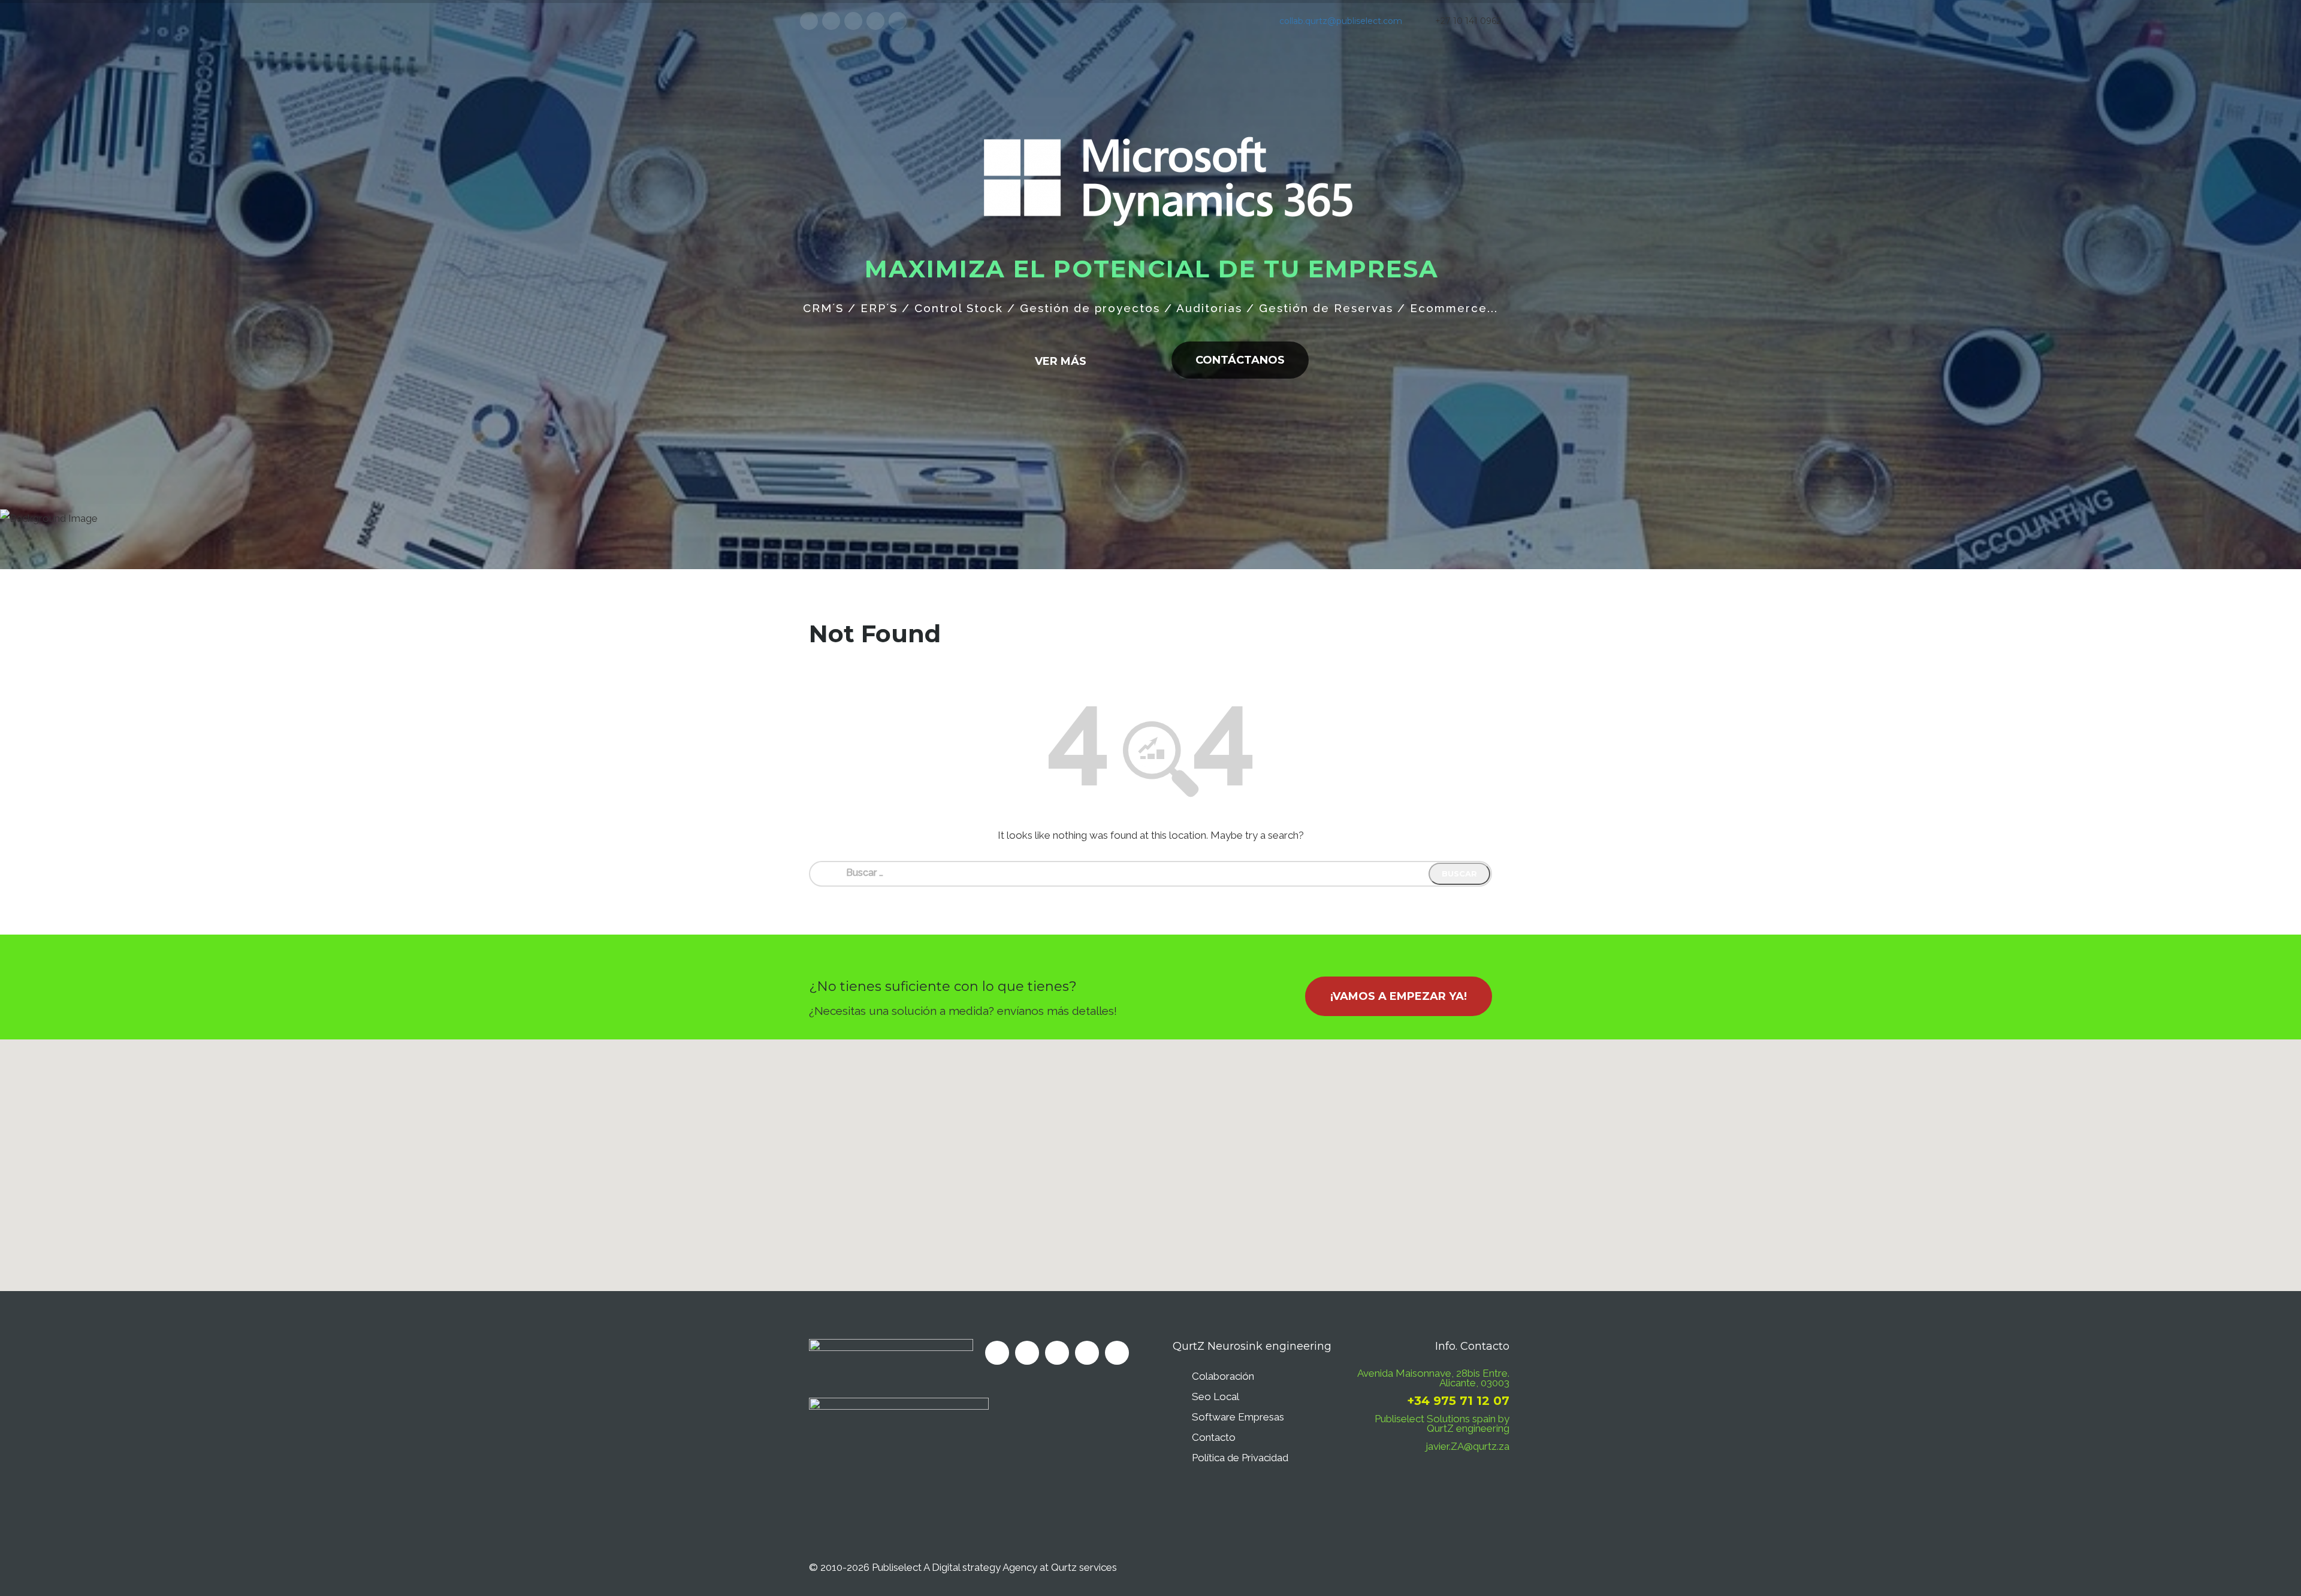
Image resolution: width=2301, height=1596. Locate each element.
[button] (1150, 1158)
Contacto (1214, 1437)
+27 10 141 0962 (1468, 21)
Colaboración (1223, 1376)
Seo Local (1216, 1396)
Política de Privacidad (1240, 1458)
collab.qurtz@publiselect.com (1341, 21)
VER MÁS (1182, 332)
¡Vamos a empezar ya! (1399, 996)
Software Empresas (1238, 1417)
